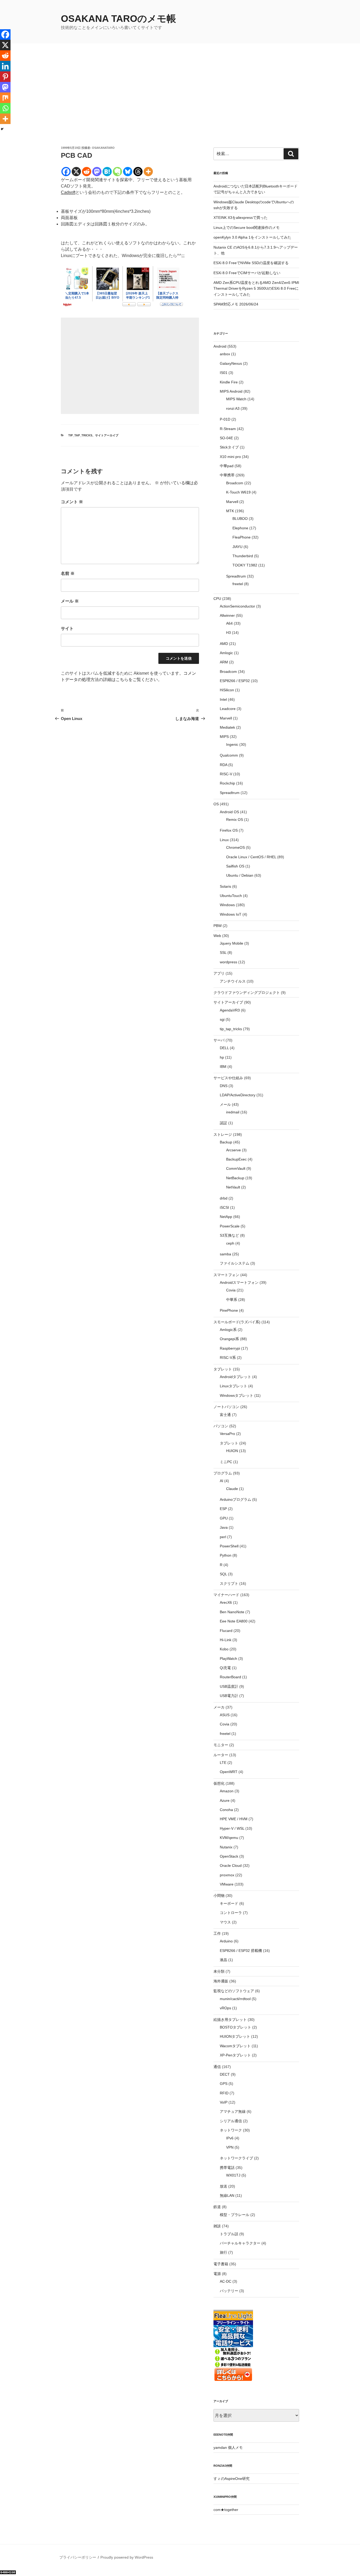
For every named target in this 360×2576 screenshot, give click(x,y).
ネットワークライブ (236, 2158)
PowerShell (229, 1546)
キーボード (229, 1903)
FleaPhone (242, 537)
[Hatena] (107, 172)
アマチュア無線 (233, 2111)
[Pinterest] (5, 77)
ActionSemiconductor (237, 606)
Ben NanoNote (232, 1612)
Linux (224, 840)
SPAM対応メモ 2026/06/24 (236, 304)
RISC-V (226, 774)
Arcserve (233, 1150)
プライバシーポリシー (78, 2557)
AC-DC (226, 2281)
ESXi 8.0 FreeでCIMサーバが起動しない (247, 273)
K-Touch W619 (238, 492)
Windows (227, 905)
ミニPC (226, 1462)
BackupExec (236, 1159)
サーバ (219, 1040)
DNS (224, 1086)
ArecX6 (226, 1602)
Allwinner (227, 615)
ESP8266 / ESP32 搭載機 (241, 1951)
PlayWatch (228, 1659)
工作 (217, 1933)
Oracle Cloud (231, 1866)
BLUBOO (240, 519)
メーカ (219, 1707)
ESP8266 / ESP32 (235, 681)
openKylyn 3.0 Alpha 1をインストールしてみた (252, 237)
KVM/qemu (229, 1838)
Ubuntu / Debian (240, 875)
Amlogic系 (228, 1330)
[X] (76, 172)
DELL (224, 1048)
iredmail (233, 1112)
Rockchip (227, 783)
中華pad (227, 466)
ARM (224, 662)
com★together (226, 2510)
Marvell (232, 502)
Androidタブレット (235, 1377)
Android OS (229, 812)
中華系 (232, 1300)
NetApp (226, 1217)
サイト (67, 628)
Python (226, 1555)
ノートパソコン (226, 1407)
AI (222, 1481)
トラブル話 (229, 2234)
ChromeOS (235, 847)
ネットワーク (231, 2130)
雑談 (217, 2226)
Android (220, 346)
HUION (232, 1451)
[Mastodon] (97, 172)
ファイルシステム (235, 1263)
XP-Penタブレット (235, 2055)
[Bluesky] (128, 172)
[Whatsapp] (5, 108)
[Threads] (138, 172)
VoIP (224, 2102)
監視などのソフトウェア (234, 1991)
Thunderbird (243, 556)
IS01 (224, 373)
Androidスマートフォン (239, 1282)
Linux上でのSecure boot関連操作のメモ (247, 228)
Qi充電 (225, 1668)
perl (223, 1537)
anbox (225, 354)
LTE (223, 1763)
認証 (223, 1123)
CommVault (236, 1168)
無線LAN (227, 2195)
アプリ (219, 973)
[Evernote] (117, 172)
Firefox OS (229, 830)
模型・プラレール (235, 2215)
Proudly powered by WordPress (127, 2557)
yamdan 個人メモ (228, 2447)
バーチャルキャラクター (240, 2243)
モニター (221, 1745)
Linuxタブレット (233, 1386)
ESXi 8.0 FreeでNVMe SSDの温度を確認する (251, 263)
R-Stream (228, 429)
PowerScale (230, 1226)
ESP (223, 1509)
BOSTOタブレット (235, 2027)
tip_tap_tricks (80, 435)
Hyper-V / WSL (232, 1828)
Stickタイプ (229, 447)
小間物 (219, 1896)
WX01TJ (233, 2175)
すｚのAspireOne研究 (232, 2479)
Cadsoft (68, 192)
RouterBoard (230, 1677)
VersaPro (227, 1434)
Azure (225, 1800)
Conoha (226, 1810)
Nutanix (226, 1847)
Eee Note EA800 (234, 1621)
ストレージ (223, 1134)
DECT (225, 2074)
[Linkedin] (5, 66)
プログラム (223, 1473)
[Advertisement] (180, 106)
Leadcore (228, 709)
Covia (231, 1290)
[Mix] (5, 98)
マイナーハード (226, 1595)
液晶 (223, 1960)
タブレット (223, 1369)
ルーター (221, 1755)
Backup (226, 1142)
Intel (223, 699)
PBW (218, 926)
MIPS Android (231, 391)
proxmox (227, 1875)
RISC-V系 (228, 1358)
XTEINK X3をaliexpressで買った (240, 218)
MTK (230, 511)
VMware (227, 1884)
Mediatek (227, 727)
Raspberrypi (230, 1348)
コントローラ (231, 1913)
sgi (222, 1019)
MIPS (224, 737)
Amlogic (226, 653)
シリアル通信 (231, 2121)
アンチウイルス (233, 981)
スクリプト (229, 1583)
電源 (217, 2274)
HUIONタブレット (235, 2036)
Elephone (240, 528)
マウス (225, 1922)
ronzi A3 (233, 408)
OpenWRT (229, 1772)
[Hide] (2, 129)
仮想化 (219, 1783)
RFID (224, 2093)
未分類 (219, 1971)
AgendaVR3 (230, 1010)
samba (225, 1254)
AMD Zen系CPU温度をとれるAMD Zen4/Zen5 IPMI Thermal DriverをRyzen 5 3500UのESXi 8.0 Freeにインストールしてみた (256, 288)
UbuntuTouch (231, 896)
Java (224, 1527)
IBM (223, 1067)
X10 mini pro (230, 457)
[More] (148, 172)
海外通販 (221, 1981)
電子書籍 (221, 2264)
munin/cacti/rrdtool (235, 1999)
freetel (238, 584)
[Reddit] (87, 172)
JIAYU (237, 547)
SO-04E (226, 438)
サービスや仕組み (228, 1078)
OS (216, 804)
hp (222, 1057)
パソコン (221, 1426)
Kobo (224, 1649)
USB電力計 (229, 1696)
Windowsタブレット (237, 1395)
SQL (223, 1574)
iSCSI (224, 1207)
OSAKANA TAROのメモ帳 (118, 19)
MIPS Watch (236, 399)
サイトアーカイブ (107, 435)
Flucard (226, 1631)
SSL (223, 953)
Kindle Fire (229, 382)
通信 (217, 2067)
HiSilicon (227, 690)
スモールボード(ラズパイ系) (237, 1322)
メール (70, 601)
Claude (232, 1489)
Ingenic (232, 744)
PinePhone (229, 1310)
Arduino (226, 1941)
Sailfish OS (235, 866)
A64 (229, 623)
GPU (224, 1518)
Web (217, 936)
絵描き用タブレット (230, 2020)
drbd (224, 1198)
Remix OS (235, 820)
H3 (228, 633)
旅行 (223, 2252)
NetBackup (235, 1178)
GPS (224, 2084)
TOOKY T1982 (245, 565)
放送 (223, 2186)
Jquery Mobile (232, 943)
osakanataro (103, 148)
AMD (224, 644)
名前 (68, 573)
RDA (223, 765)
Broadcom (235, 483)
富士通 (225, 1415)
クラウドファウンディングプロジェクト (247, 993)
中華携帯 (227, 475)
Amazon (227, 1791)
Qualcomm (229, 755)
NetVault (233, 1187)
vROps (225, 2008)
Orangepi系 (229, 1339)
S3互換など (229, 1235)
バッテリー (229, 2291)
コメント (72, 502)
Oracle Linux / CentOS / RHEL (251, 857)
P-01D (225, 419)
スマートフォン (226, 1275)
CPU (217, 599)
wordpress (228, 962)
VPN (230, 2147)
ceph (230, 1243)
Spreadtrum (236, 576)
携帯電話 (227, 2168)
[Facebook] (66, 172)
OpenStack (229, 1856)
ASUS (225, 1715)
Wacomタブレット (235, 2046)
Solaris (225, 886)
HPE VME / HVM (234, 1819)
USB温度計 (229, 1686)
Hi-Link (226, 1640)
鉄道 (217, 2207)
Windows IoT (231, 914)
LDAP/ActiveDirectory (238, 1095)
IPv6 (230, 2138)
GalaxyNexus (231, 363)
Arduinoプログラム (235, 1499)
